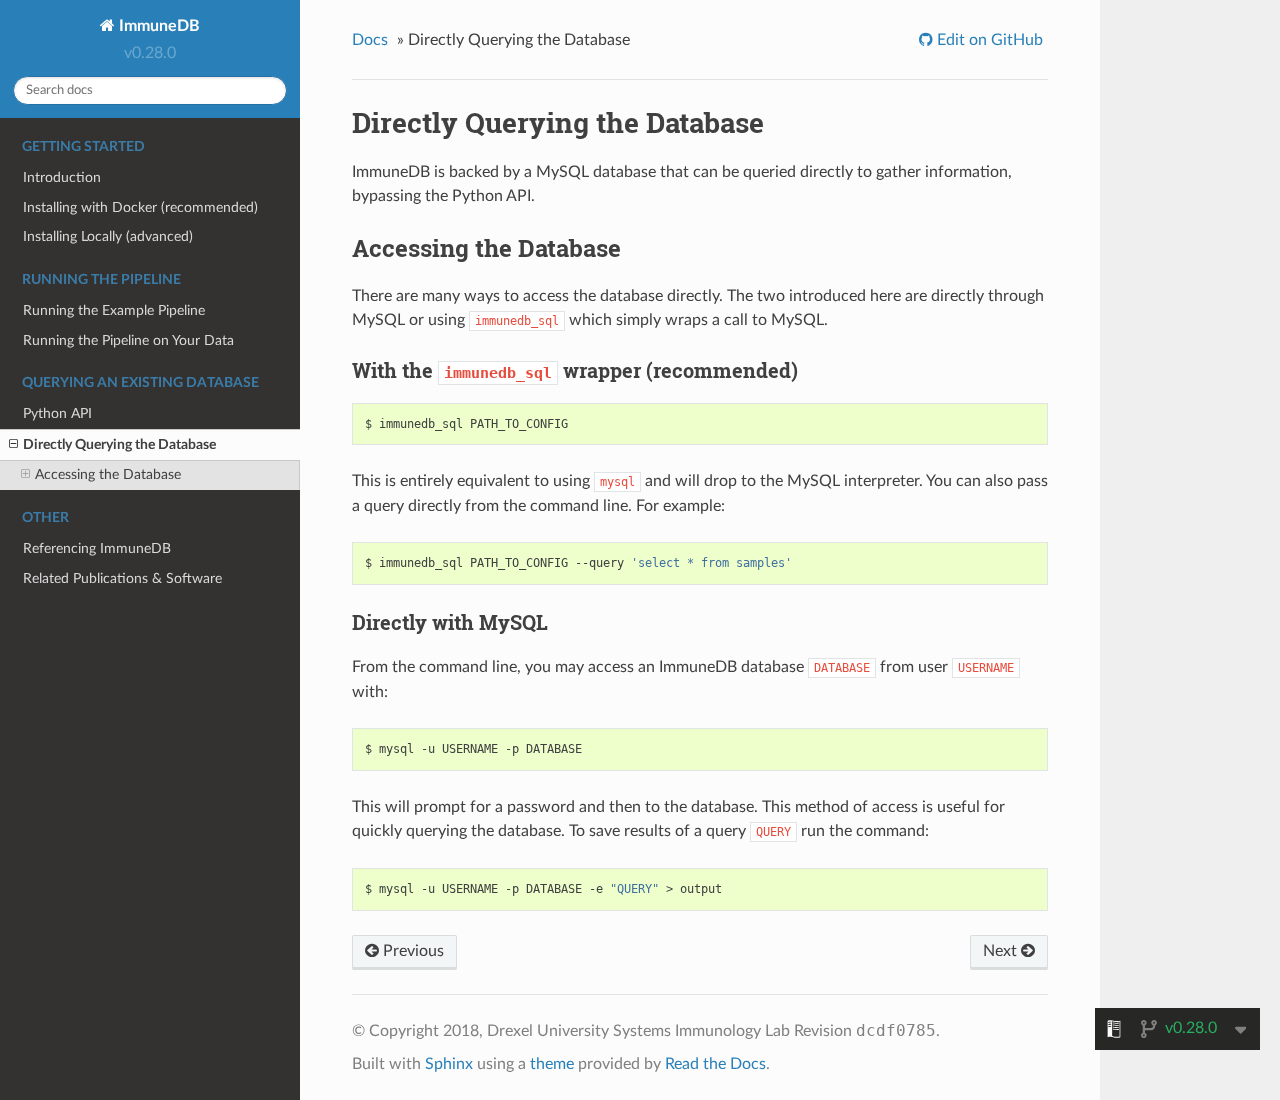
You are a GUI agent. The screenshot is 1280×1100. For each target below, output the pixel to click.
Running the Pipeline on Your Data (128, 340)
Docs (370, 40)
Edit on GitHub (988, 40)
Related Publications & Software (122, 578)
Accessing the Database (108, 474)
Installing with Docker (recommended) (140, 207)
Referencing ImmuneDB (97, 548)
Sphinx (449, 1064)
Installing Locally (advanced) (108, 236)
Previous (411, 951)
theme (552, 1064)
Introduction (62, 177)
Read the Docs (715, 1064)
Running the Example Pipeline (114, 310)
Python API (57, 413)
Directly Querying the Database (119, 444)
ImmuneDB (157, 26)
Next (1002, 951)
